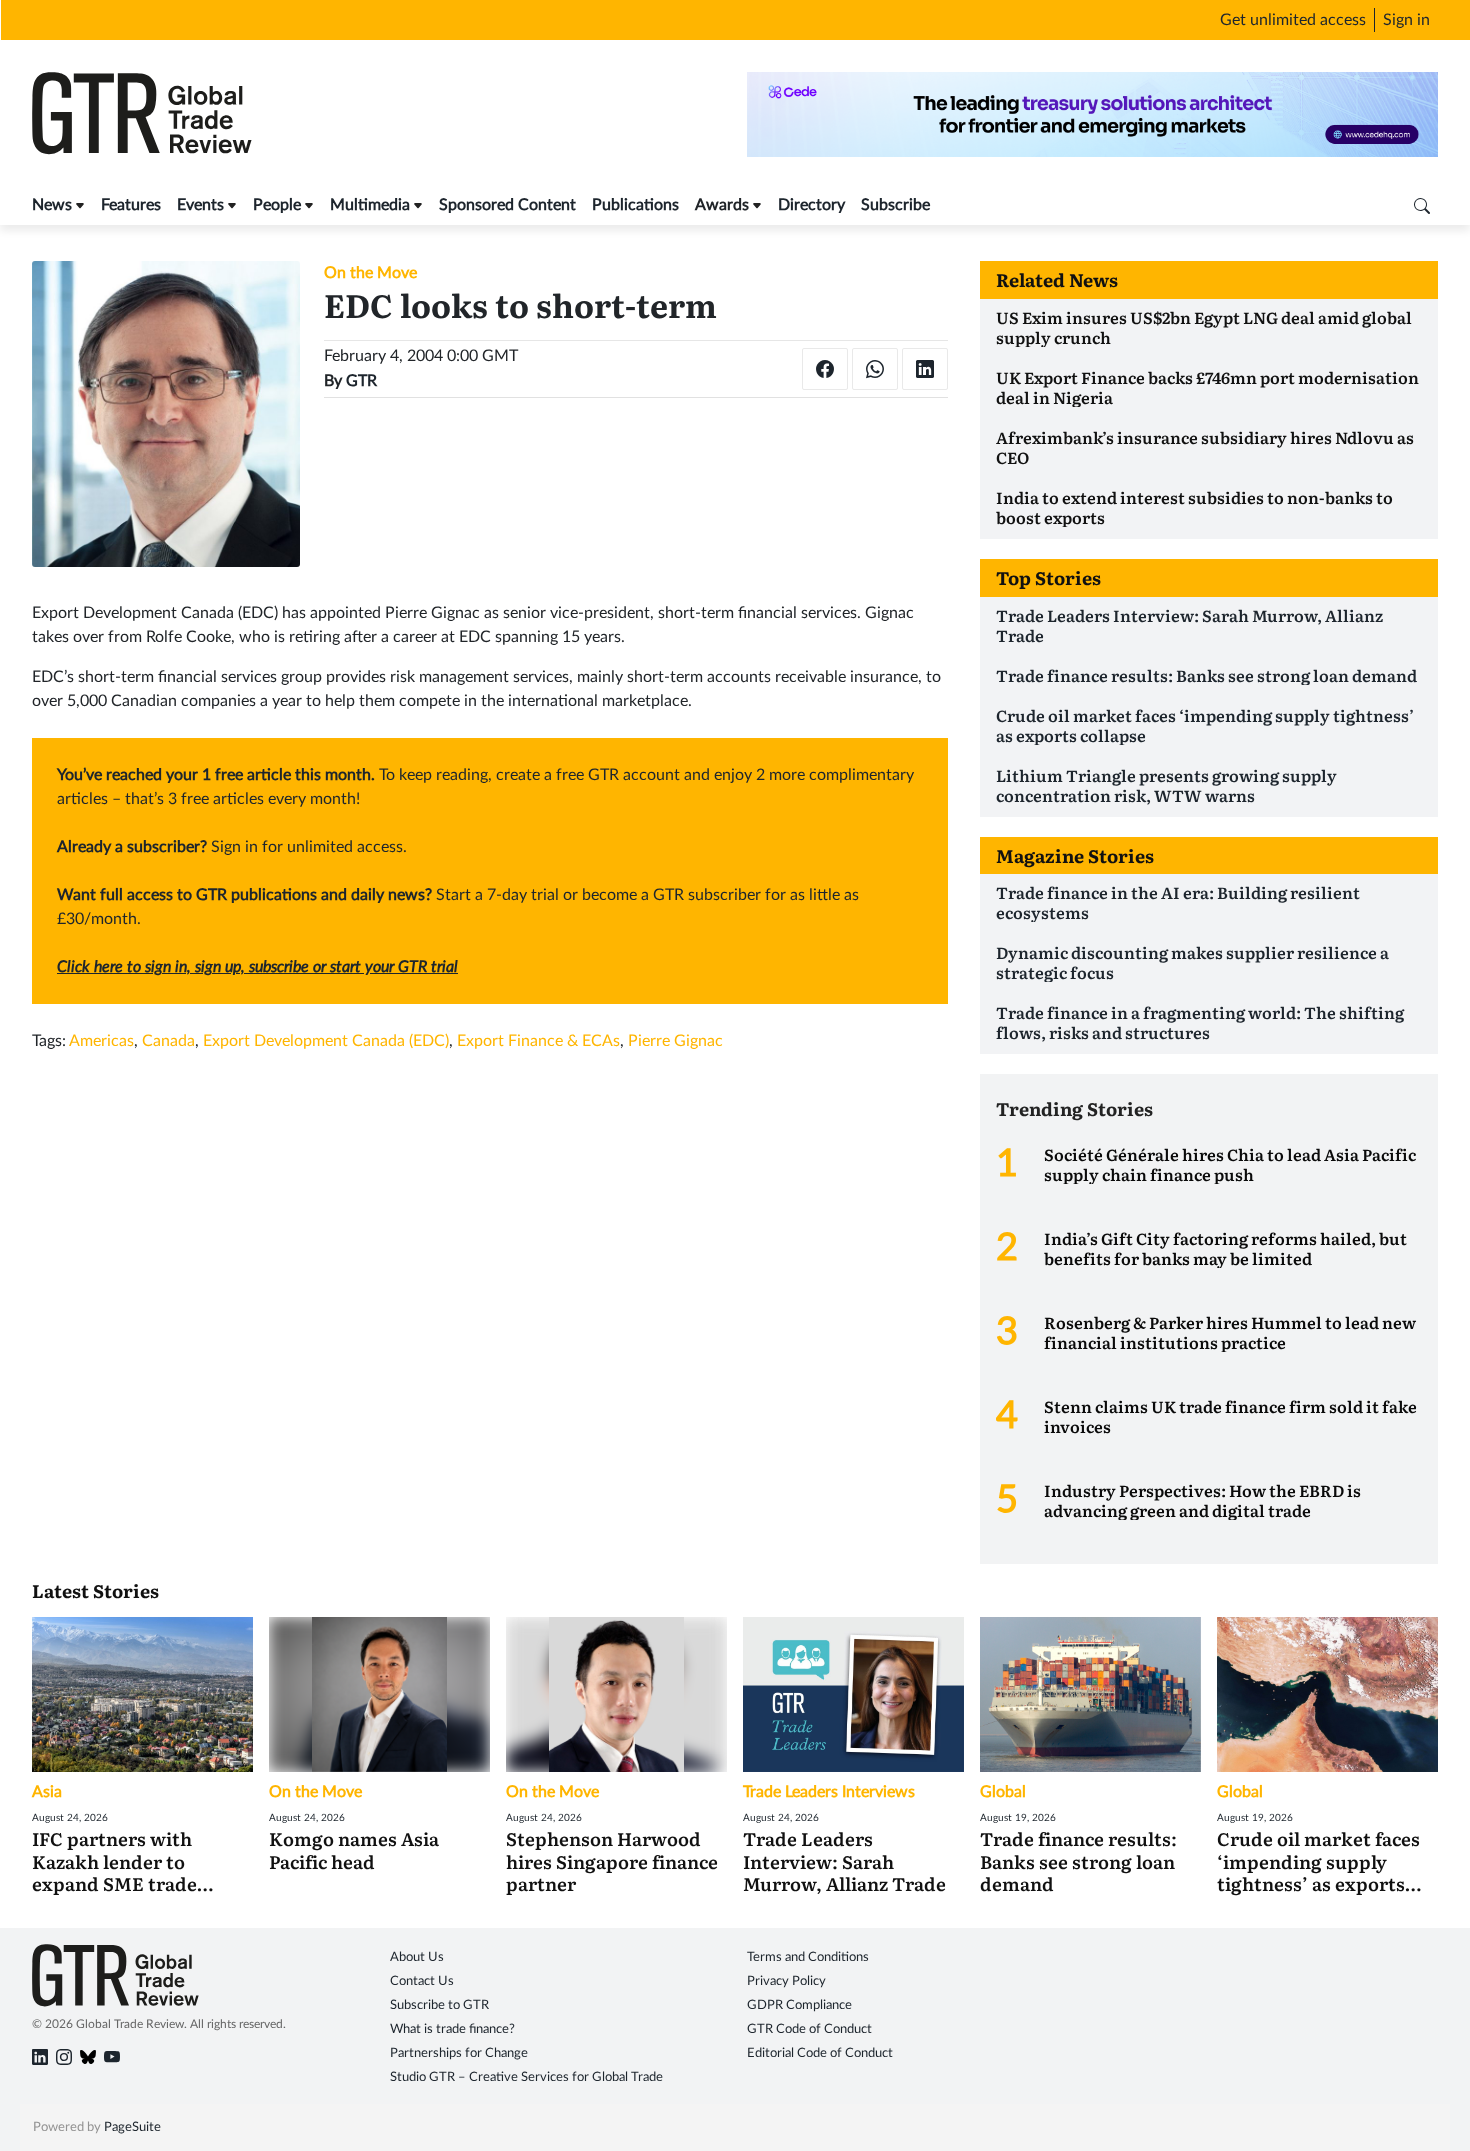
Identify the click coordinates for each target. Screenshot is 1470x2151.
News (52, 205)
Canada (168, 1041)
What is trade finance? (452, 2029)
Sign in (1406, 20)
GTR (361, 381)
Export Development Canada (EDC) (326, 1041)
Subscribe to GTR (439, 2005)
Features (131, 205)
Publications (635, 205)
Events (200, 205)
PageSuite (132, 2127)
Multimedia (370, 205)
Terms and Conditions (808, 1957)
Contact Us (422, 1981)
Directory (811, 205)
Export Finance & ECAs (538, 1041)
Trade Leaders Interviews (829, 1792)
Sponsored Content (507, 205)
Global (1003, 1792)
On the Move (370, 273)
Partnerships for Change (459, 2053)
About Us (417, 1957)
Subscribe (895, 205)
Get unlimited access (1293, 20)
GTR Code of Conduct (809, 2029)
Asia (47, 1792)
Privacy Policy (786, 1981)
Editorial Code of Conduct (820, 2053)
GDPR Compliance (799, 2005)
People (277, 205)
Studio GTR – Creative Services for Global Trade (526, 2077)
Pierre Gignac (675, 1041)
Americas (101, 1041)
